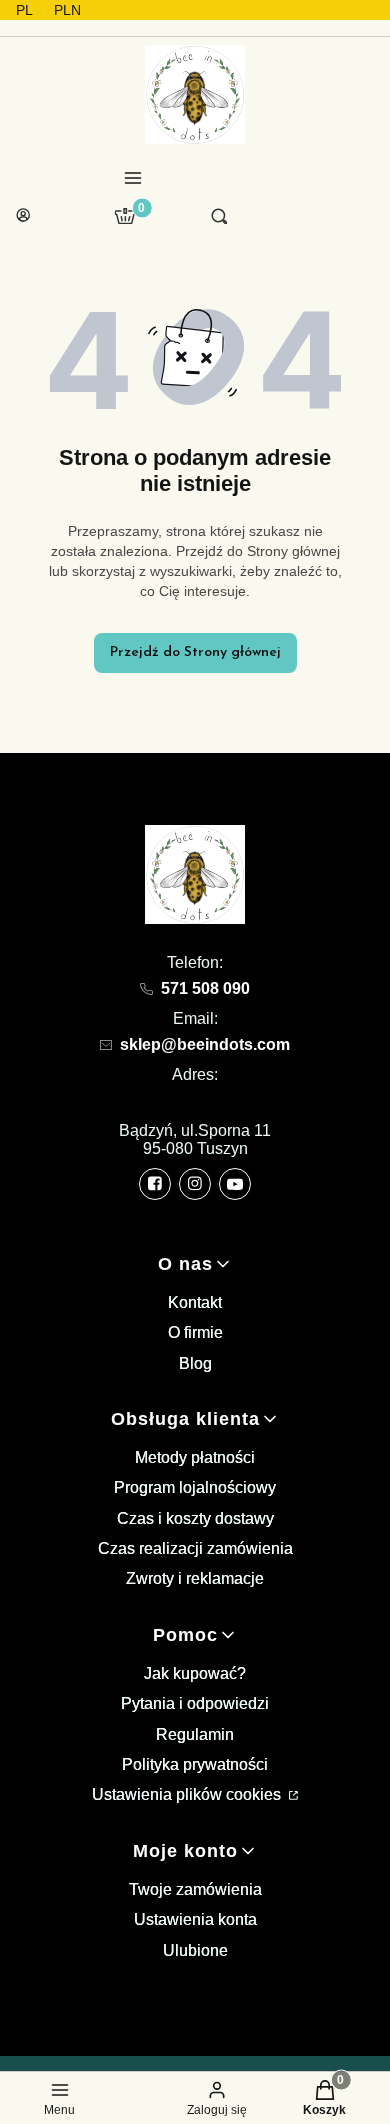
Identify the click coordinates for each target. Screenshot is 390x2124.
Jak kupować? (195, 1673)
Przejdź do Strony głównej (195, 652)
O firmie (195, 1332)
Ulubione (195, 1950)
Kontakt (195, 1302)
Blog (195, 1363)
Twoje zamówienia (195, 1889)
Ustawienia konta (195, 1919)
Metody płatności (195, 1457)
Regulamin (195, 1734)
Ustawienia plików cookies (188, 1794)
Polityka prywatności (195, 1764)
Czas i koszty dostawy (195, 1518)
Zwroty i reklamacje (195, 1578)
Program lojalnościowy (195, 1487)
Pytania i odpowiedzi (195, 1703)
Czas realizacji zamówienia (195, 1548)
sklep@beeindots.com (205, 1044)
